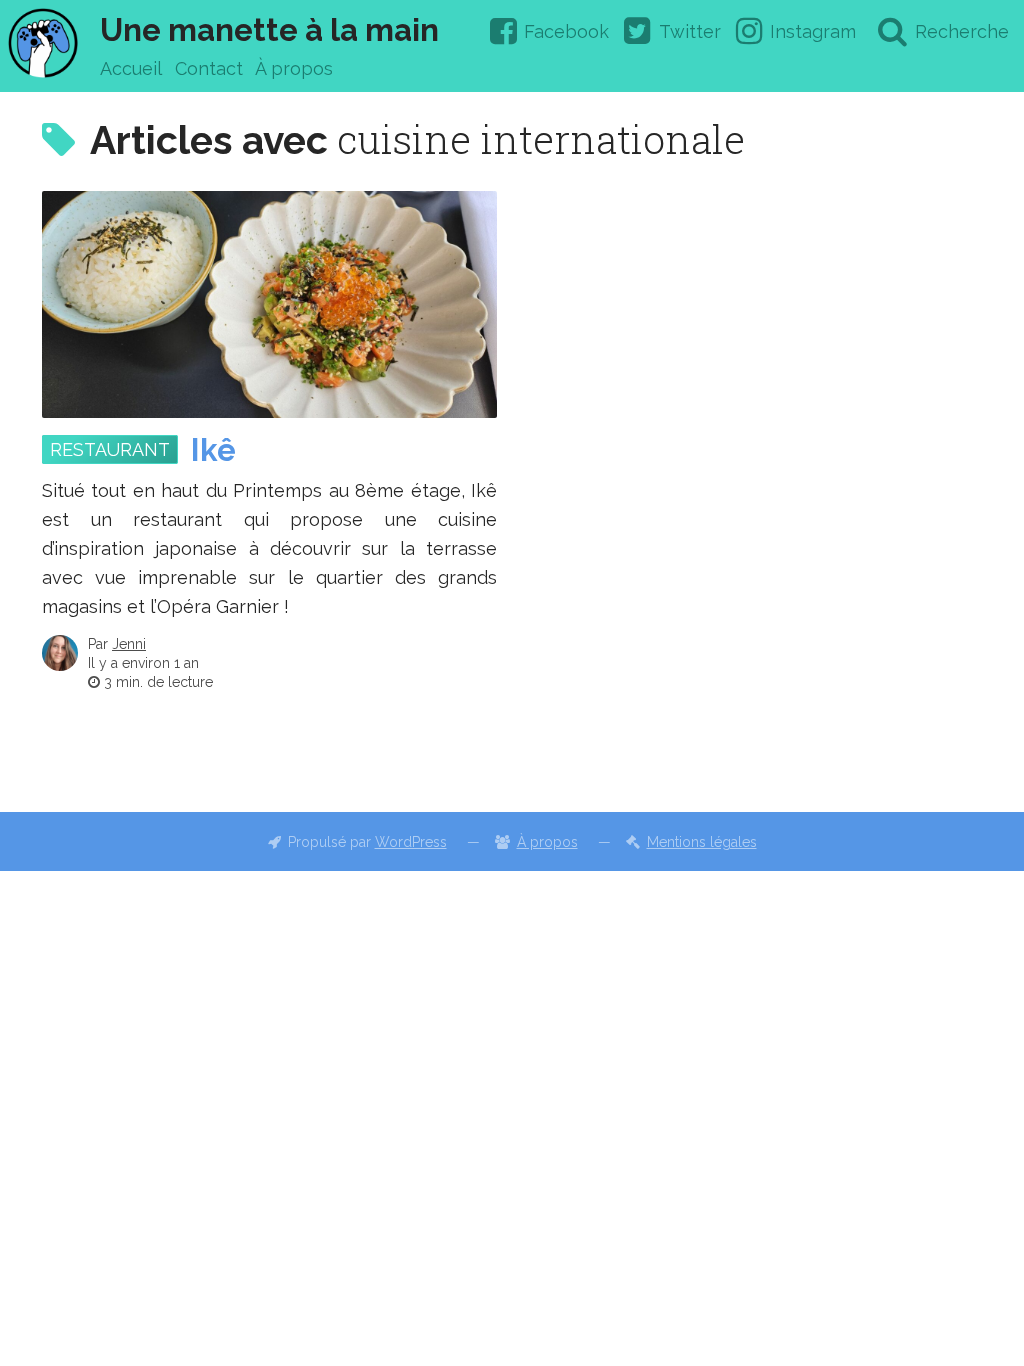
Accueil (131, 68)
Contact (209, 68)
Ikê (213, 450)
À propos (294, 68)
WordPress (411, 842)
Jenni (129, 644)
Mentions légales (702, 842)
